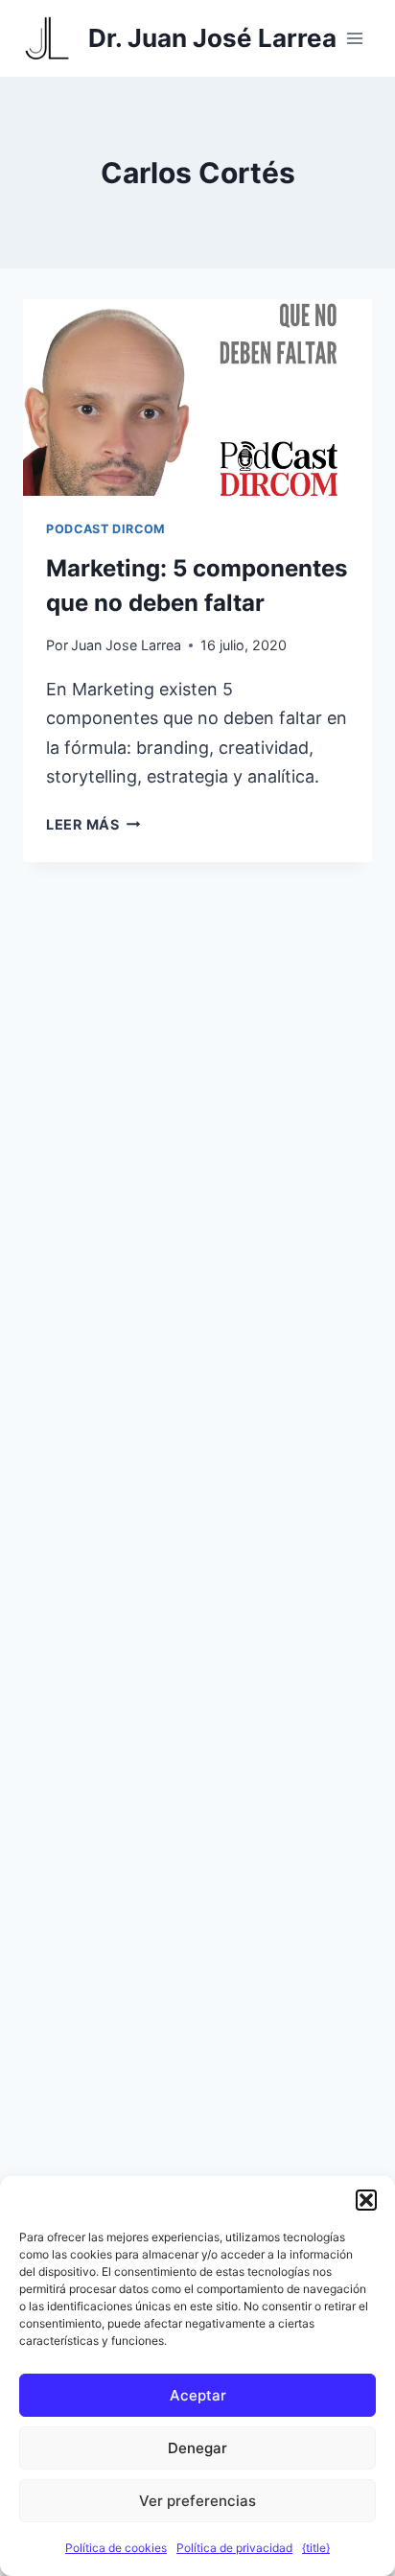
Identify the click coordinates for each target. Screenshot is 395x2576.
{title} (316, 2548)
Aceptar (198, 2395)
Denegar (197, 2448)
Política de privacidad (234, 2548)
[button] (366, 2200)
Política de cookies (116, 2548)
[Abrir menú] (354, 38)
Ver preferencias (197, 2501)
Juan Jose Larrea (126, 645)
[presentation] (197, 398)
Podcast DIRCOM (106, 529)
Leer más (93, 824)
